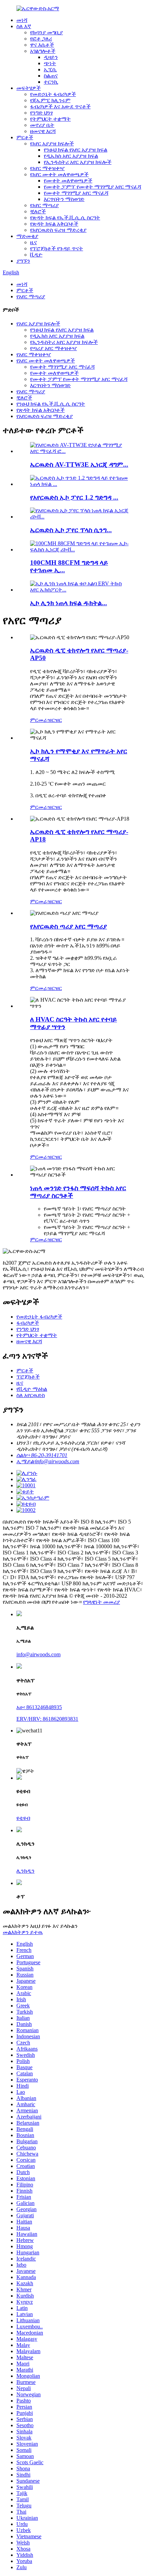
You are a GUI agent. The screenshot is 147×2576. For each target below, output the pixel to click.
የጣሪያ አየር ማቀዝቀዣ (54, 348)
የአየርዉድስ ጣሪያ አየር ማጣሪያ (69, 926)
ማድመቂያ (27, 236)
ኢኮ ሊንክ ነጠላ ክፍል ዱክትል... (69, 603)
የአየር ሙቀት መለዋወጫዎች (59, 174)
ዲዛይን (51, 57)
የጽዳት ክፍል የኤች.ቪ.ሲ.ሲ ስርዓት (65, 218)
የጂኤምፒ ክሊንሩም (50, 100)
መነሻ (22, 20)
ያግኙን (23, 261)
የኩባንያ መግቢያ (46, 32)
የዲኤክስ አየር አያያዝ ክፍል (71, 156)
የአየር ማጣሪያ (44, 205)
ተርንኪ (51, 82)
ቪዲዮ (36, 255)
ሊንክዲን (25, 1871)
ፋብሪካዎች (28, 1323)
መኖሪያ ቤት (42, 125)
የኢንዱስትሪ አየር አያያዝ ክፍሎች (78, 162)
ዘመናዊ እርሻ (43, 131)
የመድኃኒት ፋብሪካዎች (53, 94)
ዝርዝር (55, 720)
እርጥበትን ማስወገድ (64, 199)
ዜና (34, 242)
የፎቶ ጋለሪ (41, 39)
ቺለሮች (38, 211)
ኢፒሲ (50, 69)
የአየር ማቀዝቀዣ (47, 168)
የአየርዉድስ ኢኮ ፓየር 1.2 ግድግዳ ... (74, 497)
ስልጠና (51, 76)
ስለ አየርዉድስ (31, 1395)
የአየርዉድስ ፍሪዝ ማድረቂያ (58, 230)
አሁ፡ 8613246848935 (39, 1707)
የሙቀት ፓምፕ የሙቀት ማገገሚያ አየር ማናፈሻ (92, 187)
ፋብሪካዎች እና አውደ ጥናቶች (60, 106)
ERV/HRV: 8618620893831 (47, 1719)
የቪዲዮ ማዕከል (32, 1389)
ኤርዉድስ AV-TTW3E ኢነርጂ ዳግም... (79, 464)
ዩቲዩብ (23, 1818)
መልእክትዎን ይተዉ (23, 1932)
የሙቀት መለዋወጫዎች (68, 181)
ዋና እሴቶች (42, 45)
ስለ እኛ (24, 26)
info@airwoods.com (38, 1654)
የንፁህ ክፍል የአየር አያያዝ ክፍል (76, 150)
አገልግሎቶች (43, 51)
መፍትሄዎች (29, 88)
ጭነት (50, 63)
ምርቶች (25, 137)
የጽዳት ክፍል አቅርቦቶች (54, 224)
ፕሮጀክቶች (28, 1377)
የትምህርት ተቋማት (50, 119)
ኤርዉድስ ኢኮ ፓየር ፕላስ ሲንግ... (71, 530)
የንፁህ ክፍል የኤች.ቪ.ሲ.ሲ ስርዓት (51, 404)
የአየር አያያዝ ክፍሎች (52, 144)
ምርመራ (39, 720)
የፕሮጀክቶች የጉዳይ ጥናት (57, 248)
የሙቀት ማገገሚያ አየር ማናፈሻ (76, 193)
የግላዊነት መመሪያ (102, 1602)
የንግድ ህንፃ (41, 113)
